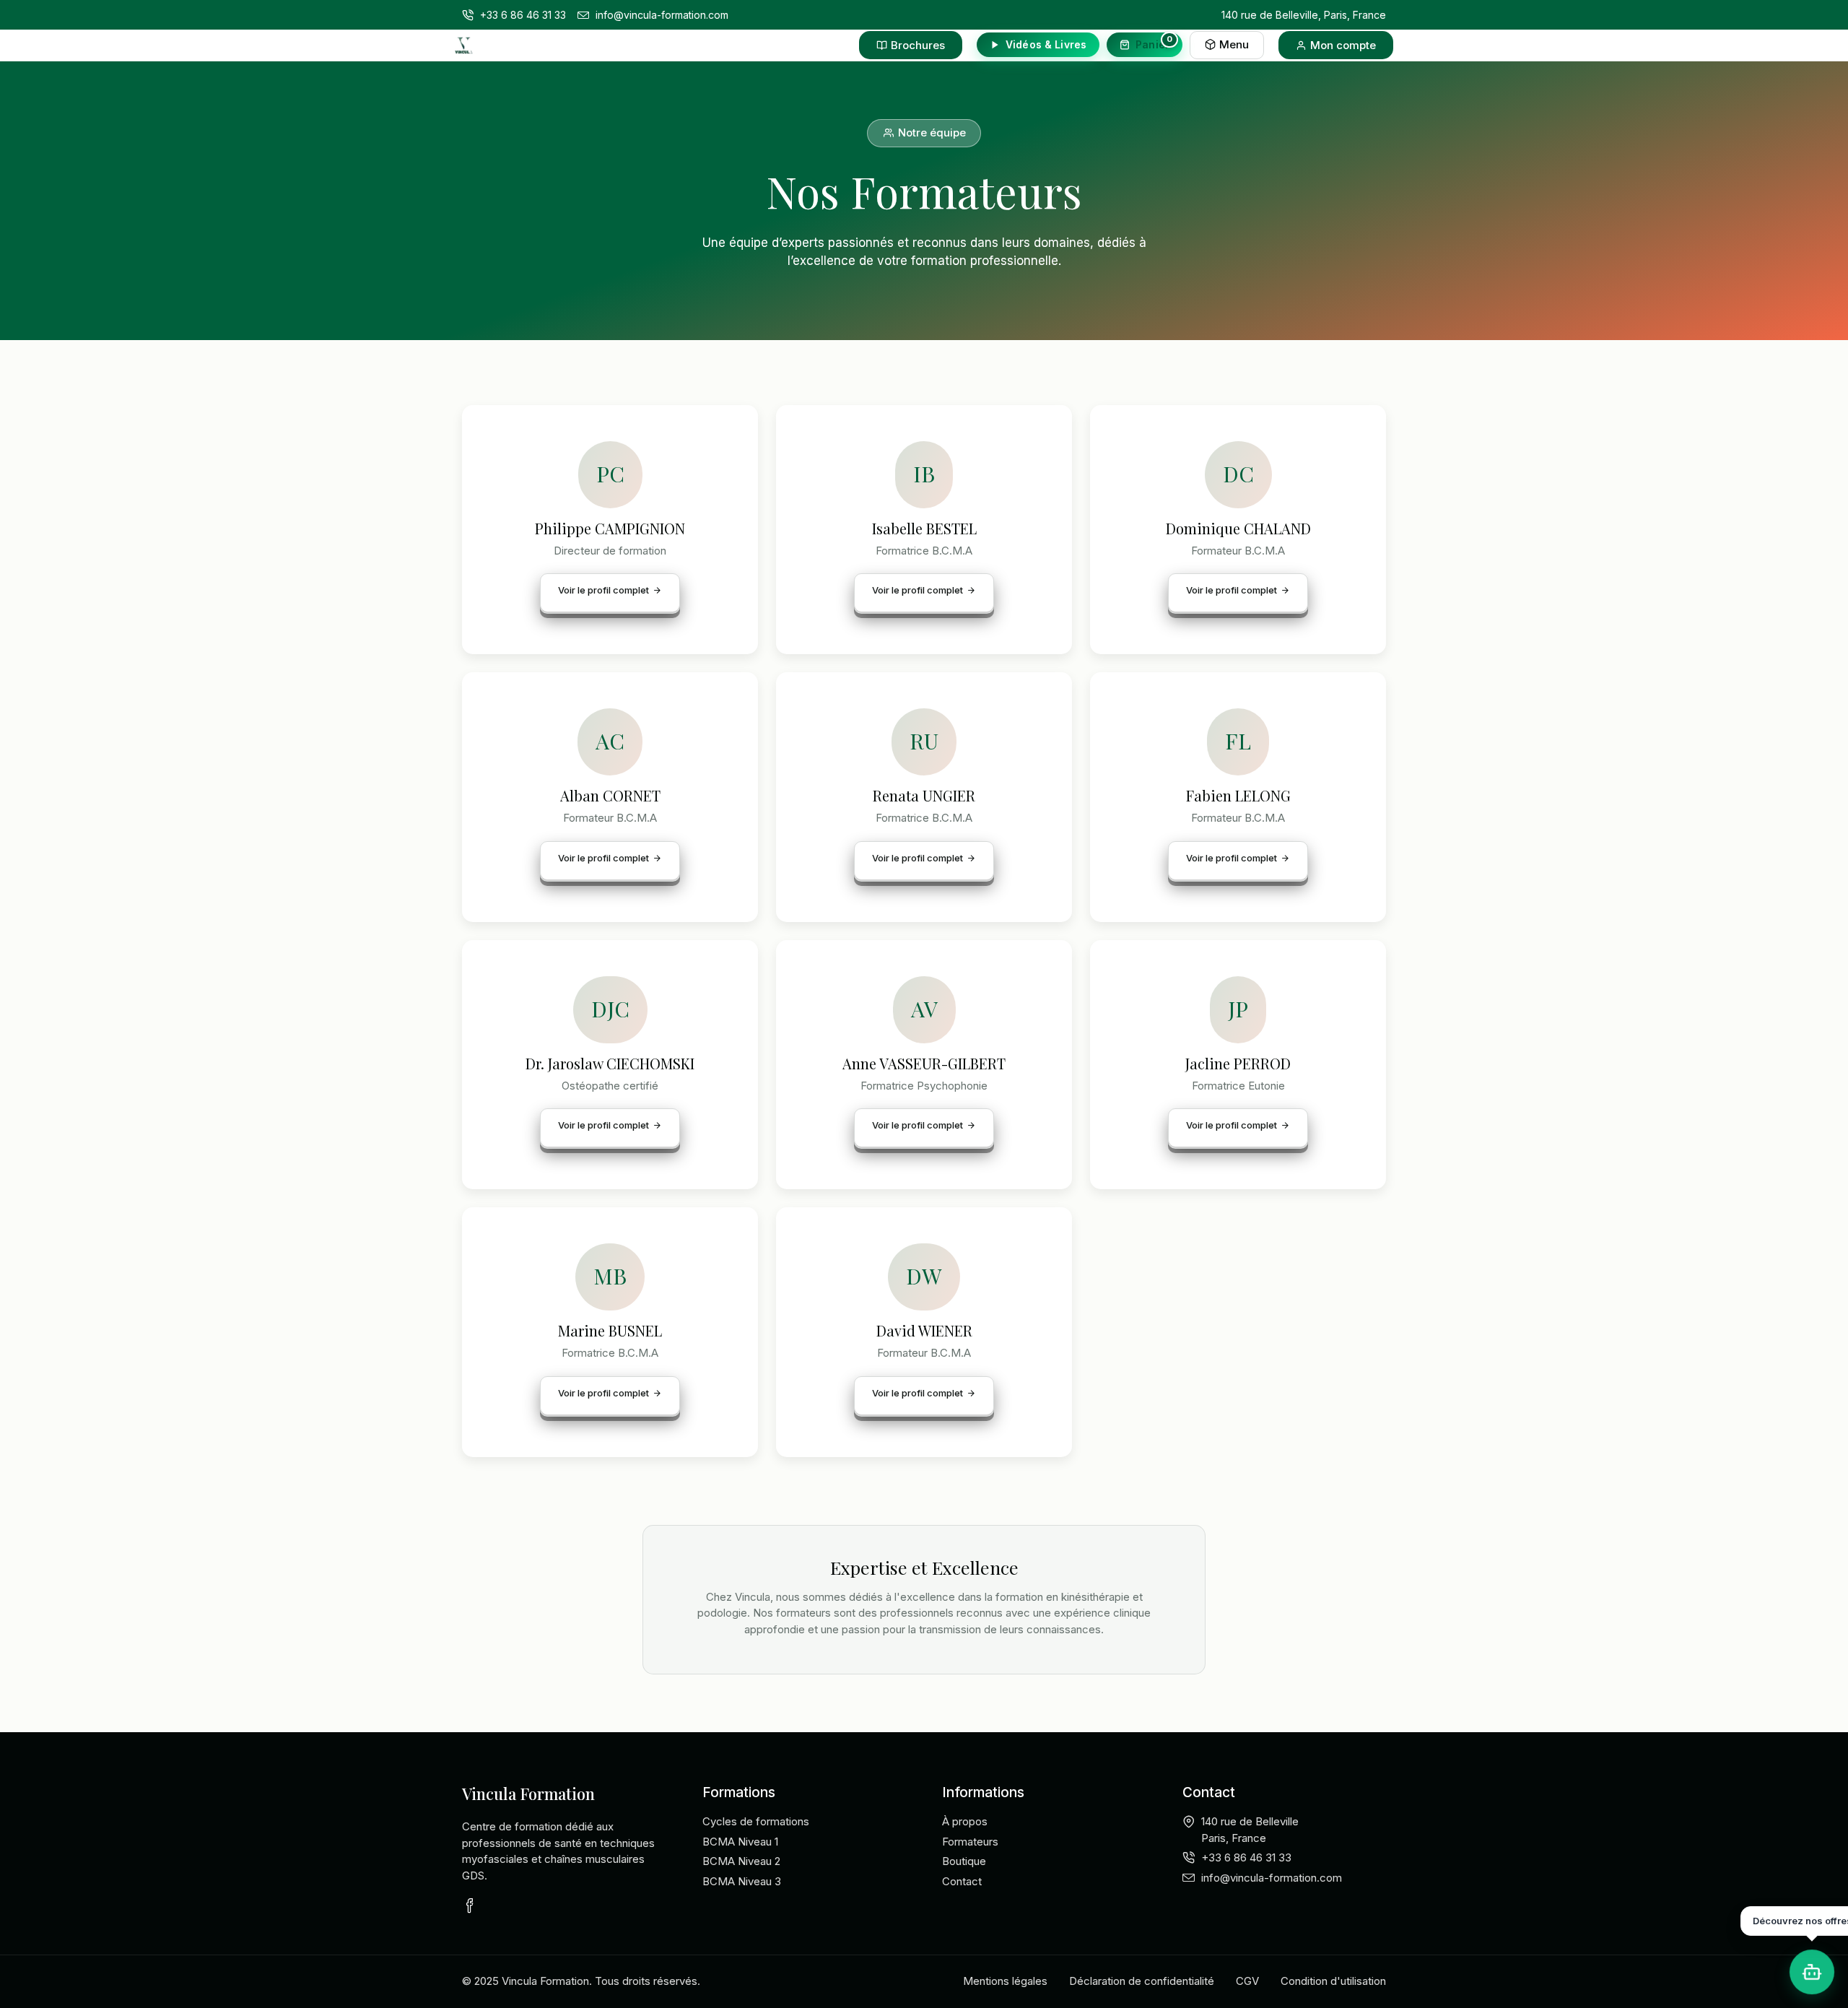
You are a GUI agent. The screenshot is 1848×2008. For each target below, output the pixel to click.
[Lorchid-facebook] (469, 1905)
